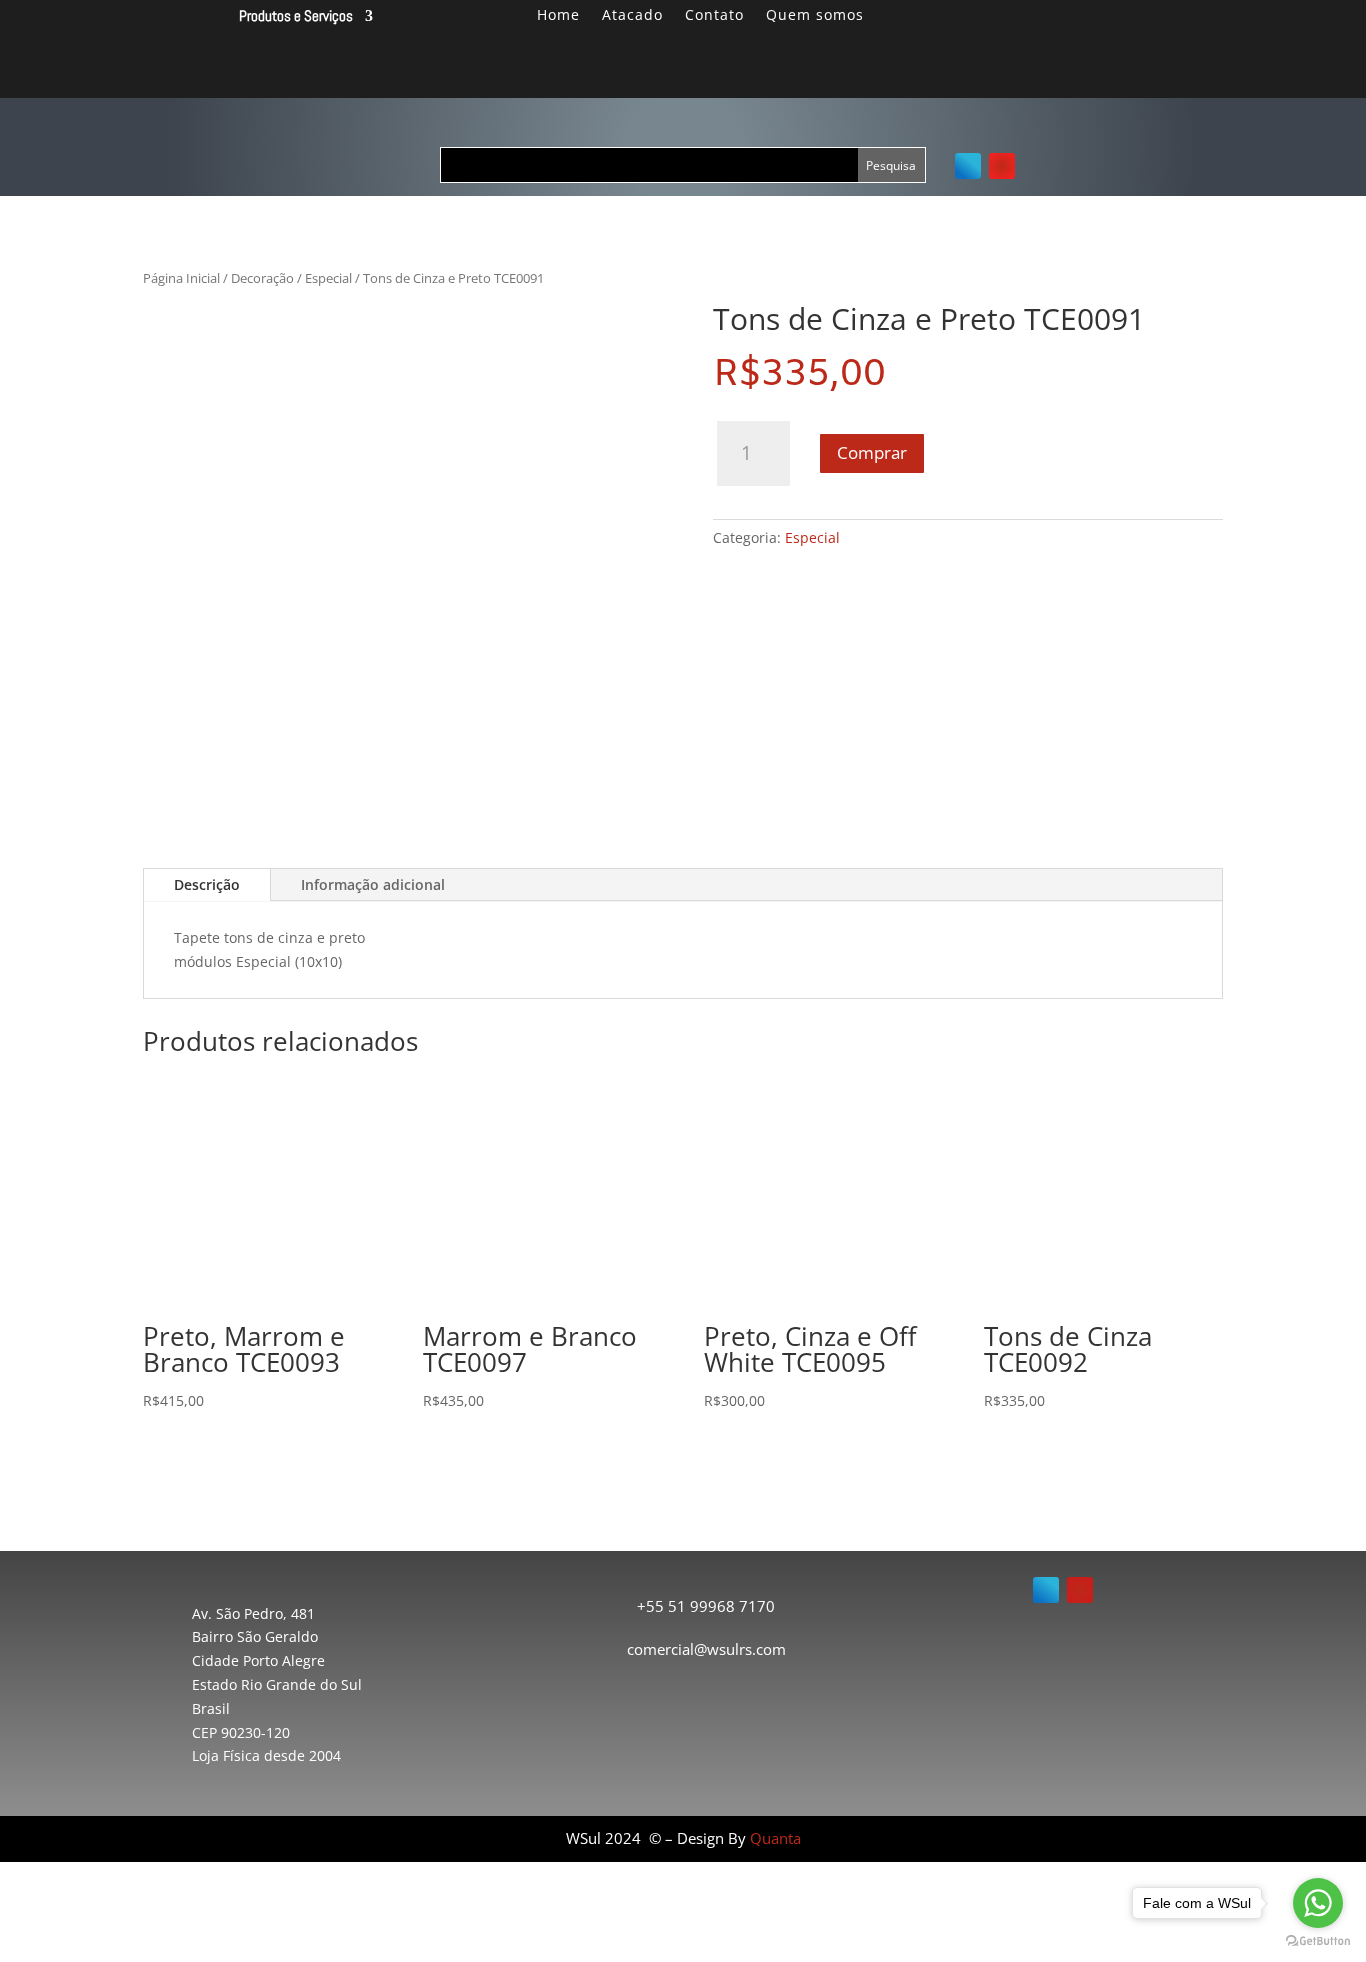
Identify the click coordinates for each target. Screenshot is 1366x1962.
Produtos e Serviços (296, 16)
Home (558, 16)
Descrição (207, 884)
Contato (714, 16)
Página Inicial (181, 278)
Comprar (872, 452)
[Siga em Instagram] (1002, 166)
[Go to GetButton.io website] (1318, 1941)
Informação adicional (373, 884)
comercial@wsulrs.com (706, 1649)
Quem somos (815, 16)
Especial (328, 278)
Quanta (775, 1838)
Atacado (632, 16)
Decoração (262, 278)
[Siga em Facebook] (968, 166)
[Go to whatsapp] (1318, 1903)
